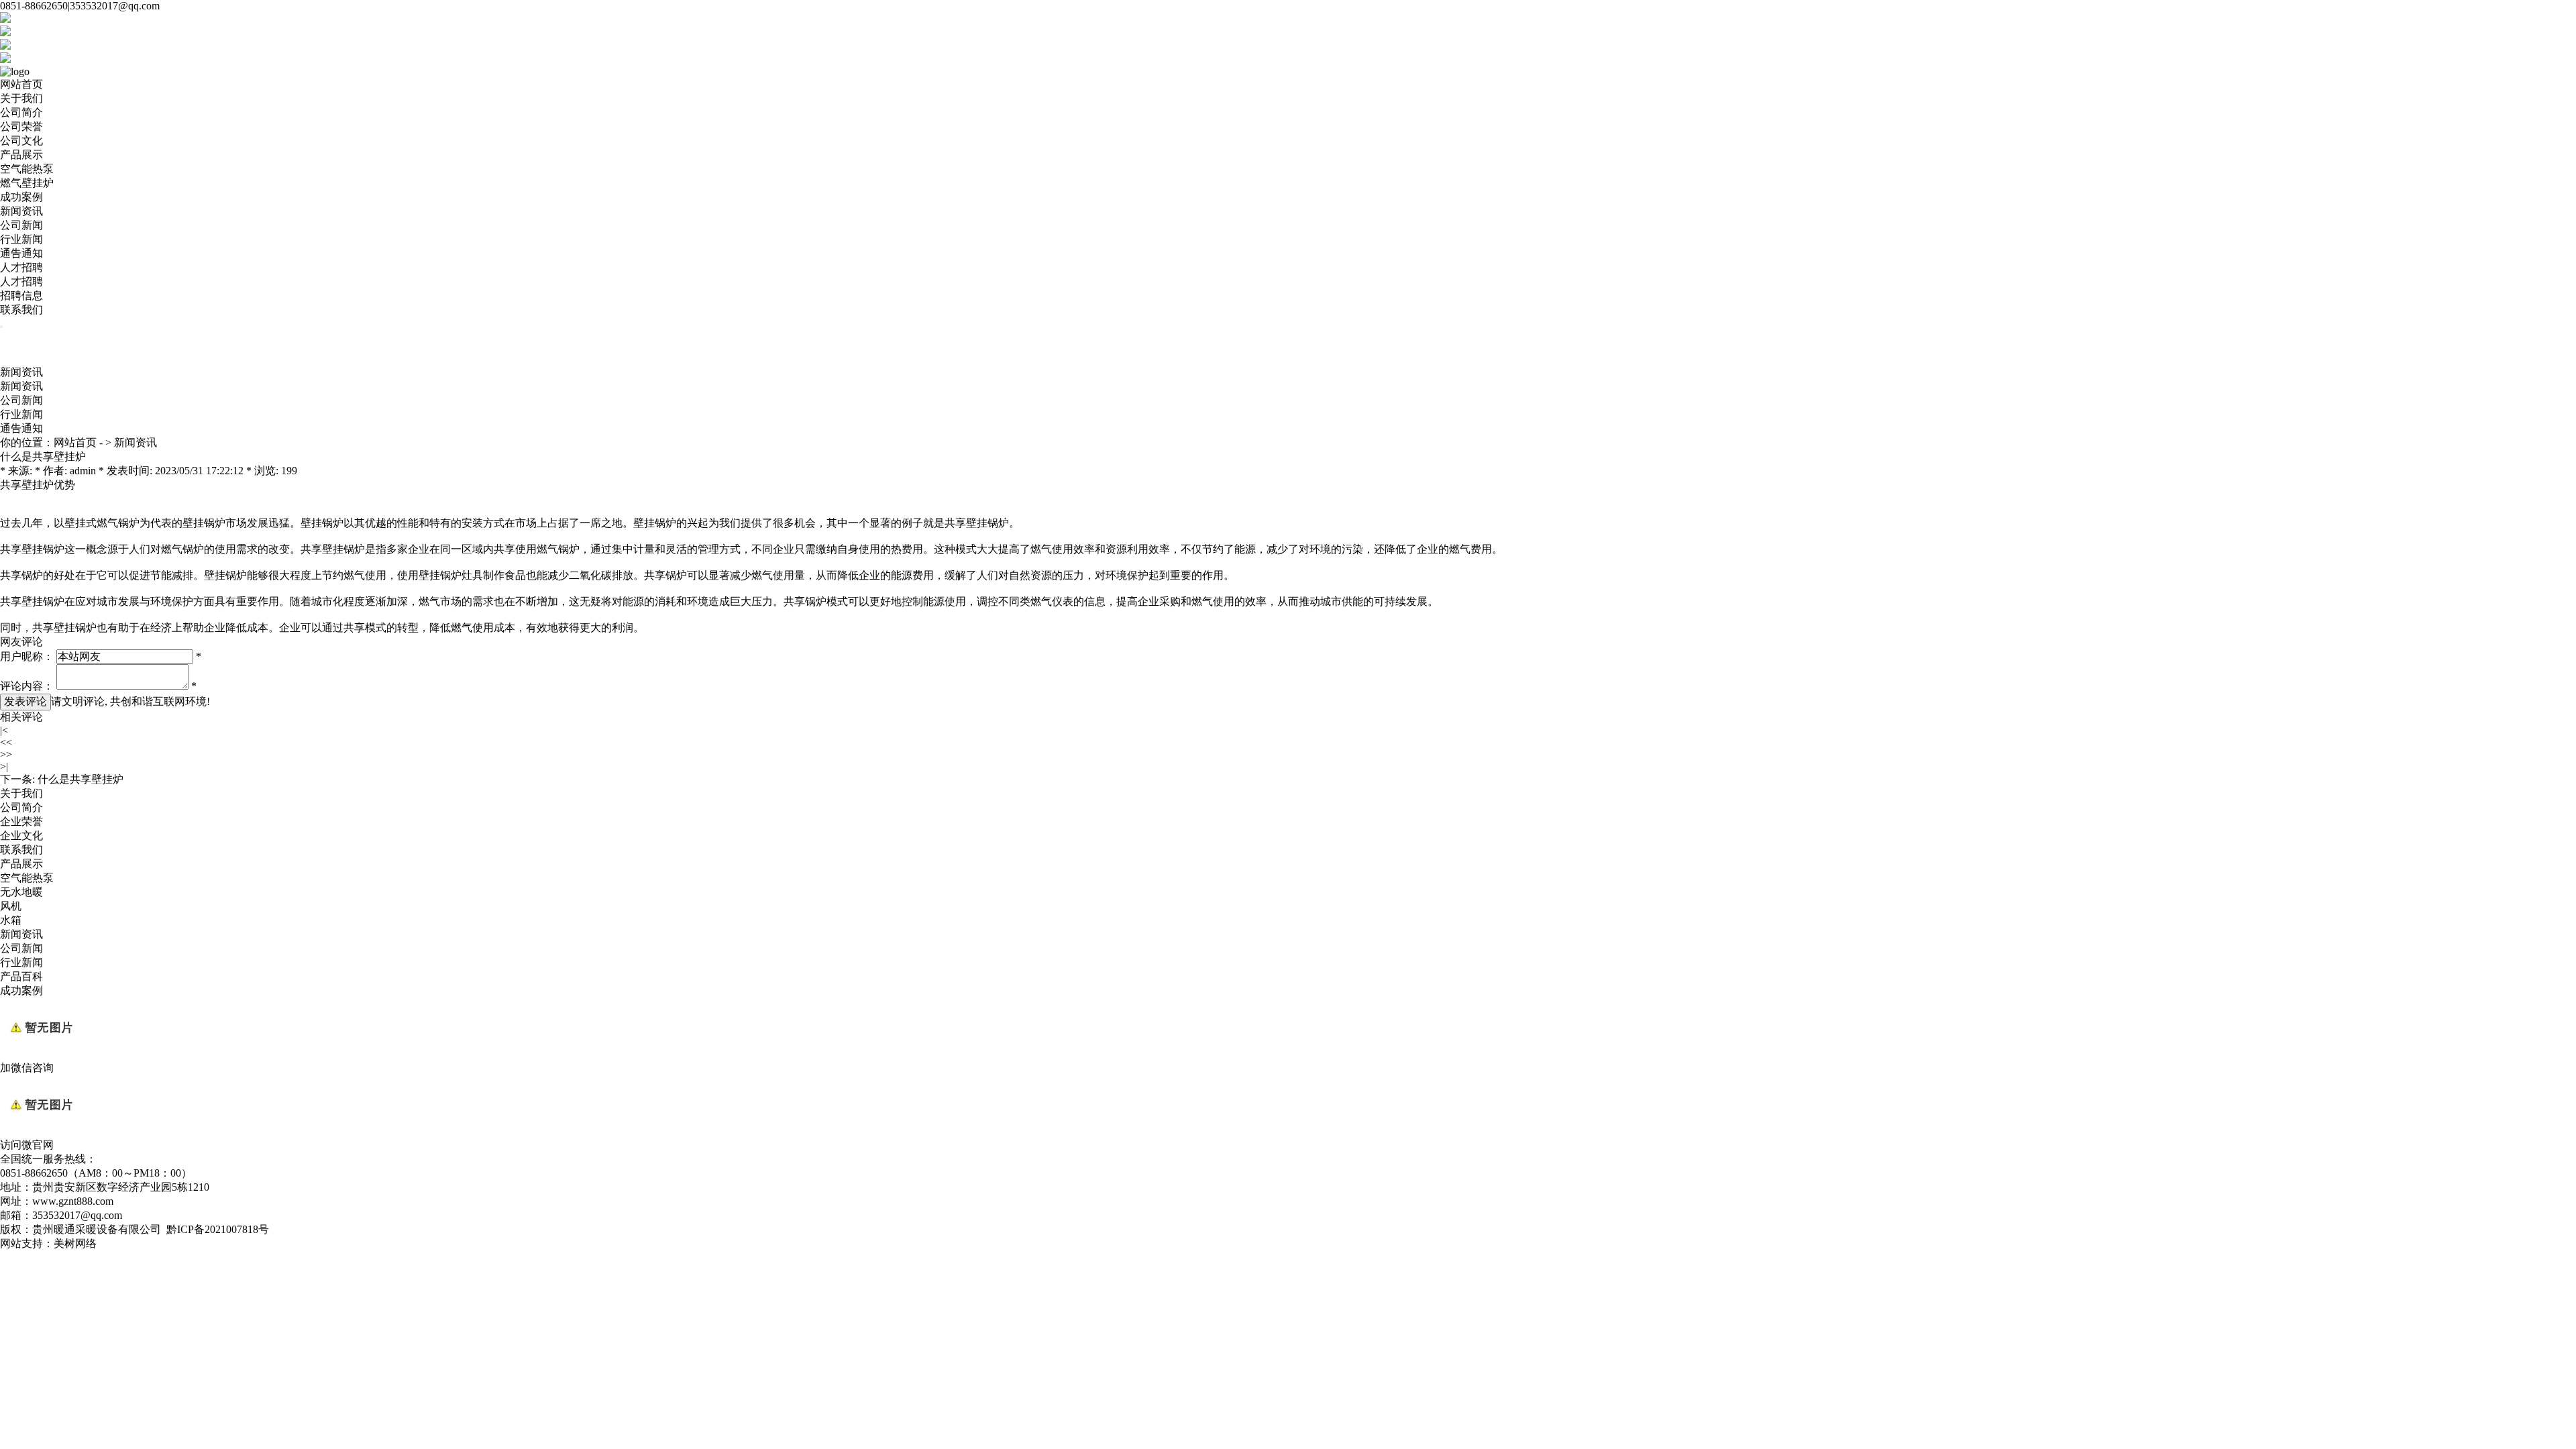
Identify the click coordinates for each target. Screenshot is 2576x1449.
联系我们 (21, 310)
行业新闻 (21, 239)
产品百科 (21, 976)
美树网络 (75, 1243)
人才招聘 (21, 267)
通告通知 (21, 253)
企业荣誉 (21, 821)
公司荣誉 (21, 126)
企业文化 (21, 836)
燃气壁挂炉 (27, 183)
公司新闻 (21, 225)
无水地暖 (21, 892)
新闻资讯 (21, 211)
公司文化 (21, 141)
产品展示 (21, 155)
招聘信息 (21, 296)
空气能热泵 (27, 169)
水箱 (11, 920)
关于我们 (21, 98)
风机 (11, 906)
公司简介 (21, 112)
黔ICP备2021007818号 (218, 1229)
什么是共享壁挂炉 (80, 779)
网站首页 (21, 84)
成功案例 (21, 197)
